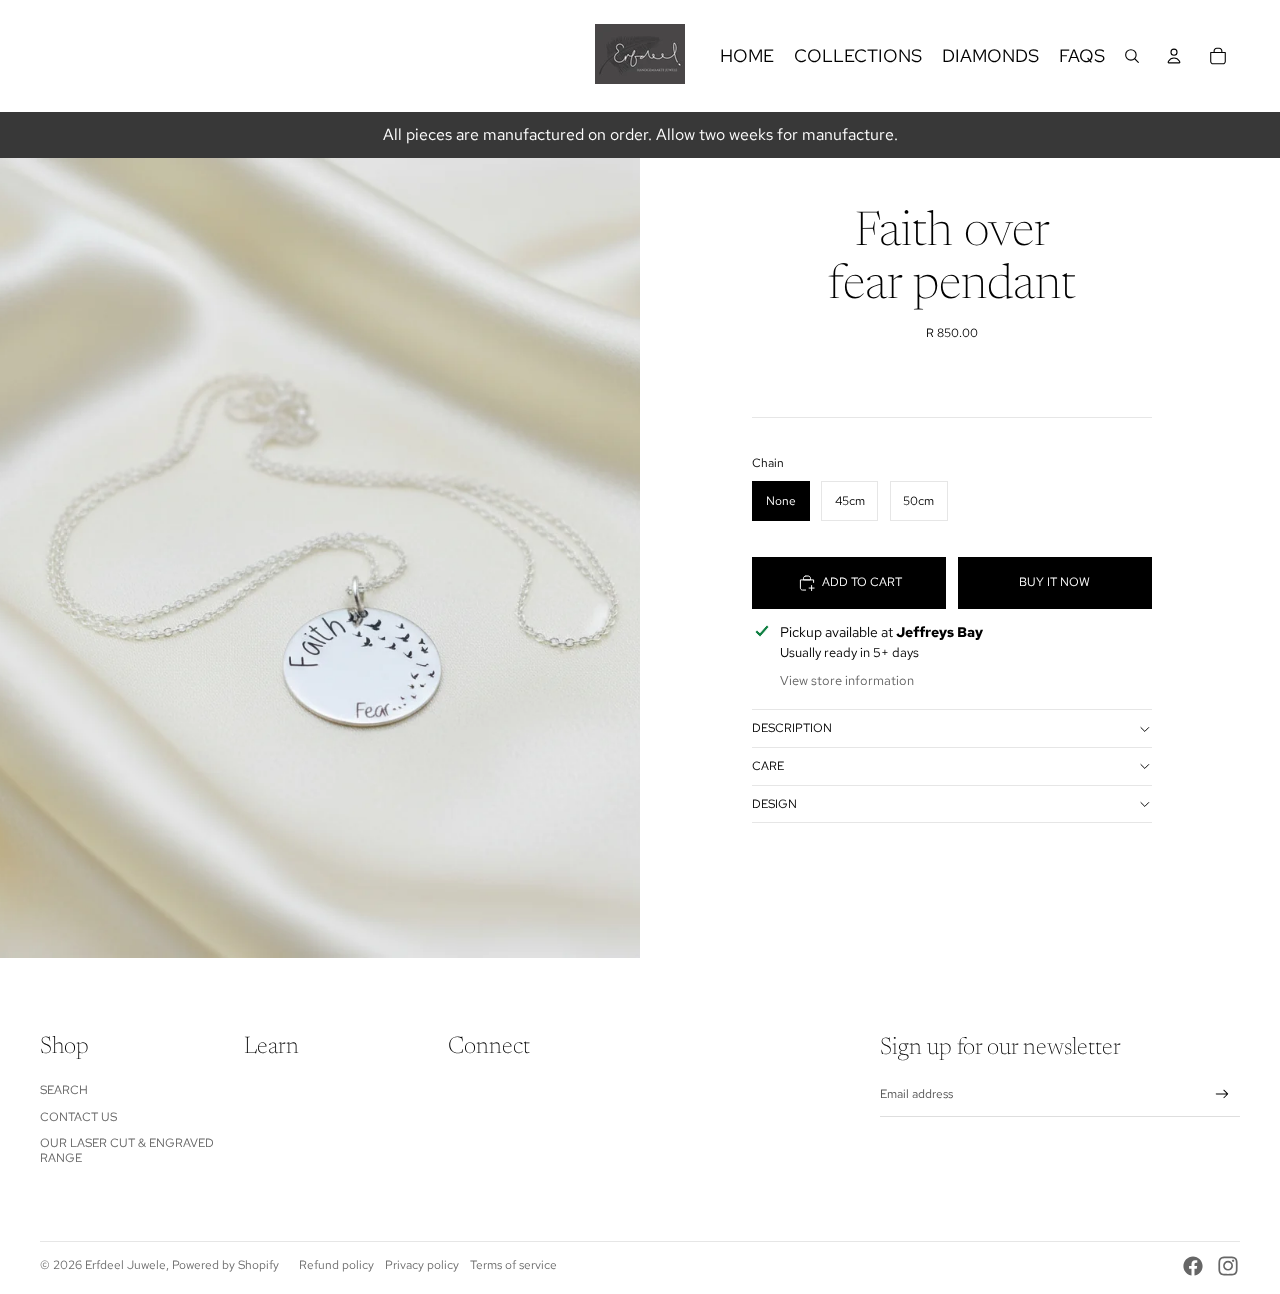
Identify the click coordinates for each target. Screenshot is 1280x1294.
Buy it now (1054, 583)
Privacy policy (422, 1265)
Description (792, 729)
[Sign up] (1222, 1094)
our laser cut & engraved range (127, 1150)
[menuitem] (747, 56)
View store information (847, 680)
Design (774, 804)
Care (768, 766)
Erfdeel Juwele (125, 1265)
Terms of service (513, 1265)
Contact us (78, 1117)
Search (64, 1090)
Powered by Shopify (225, 1265)
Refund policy (336, 1265)
